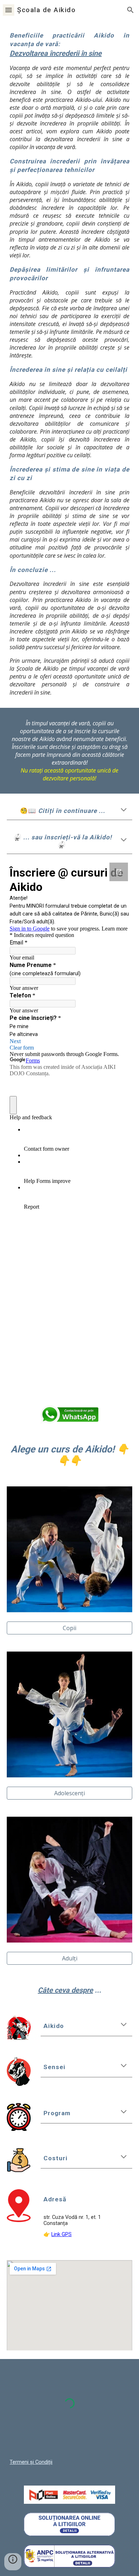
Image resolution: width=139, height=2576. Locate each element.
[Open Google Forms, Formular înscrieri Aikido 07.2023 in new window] (119, 872)
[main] (69, 364)
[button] (9, 10)
